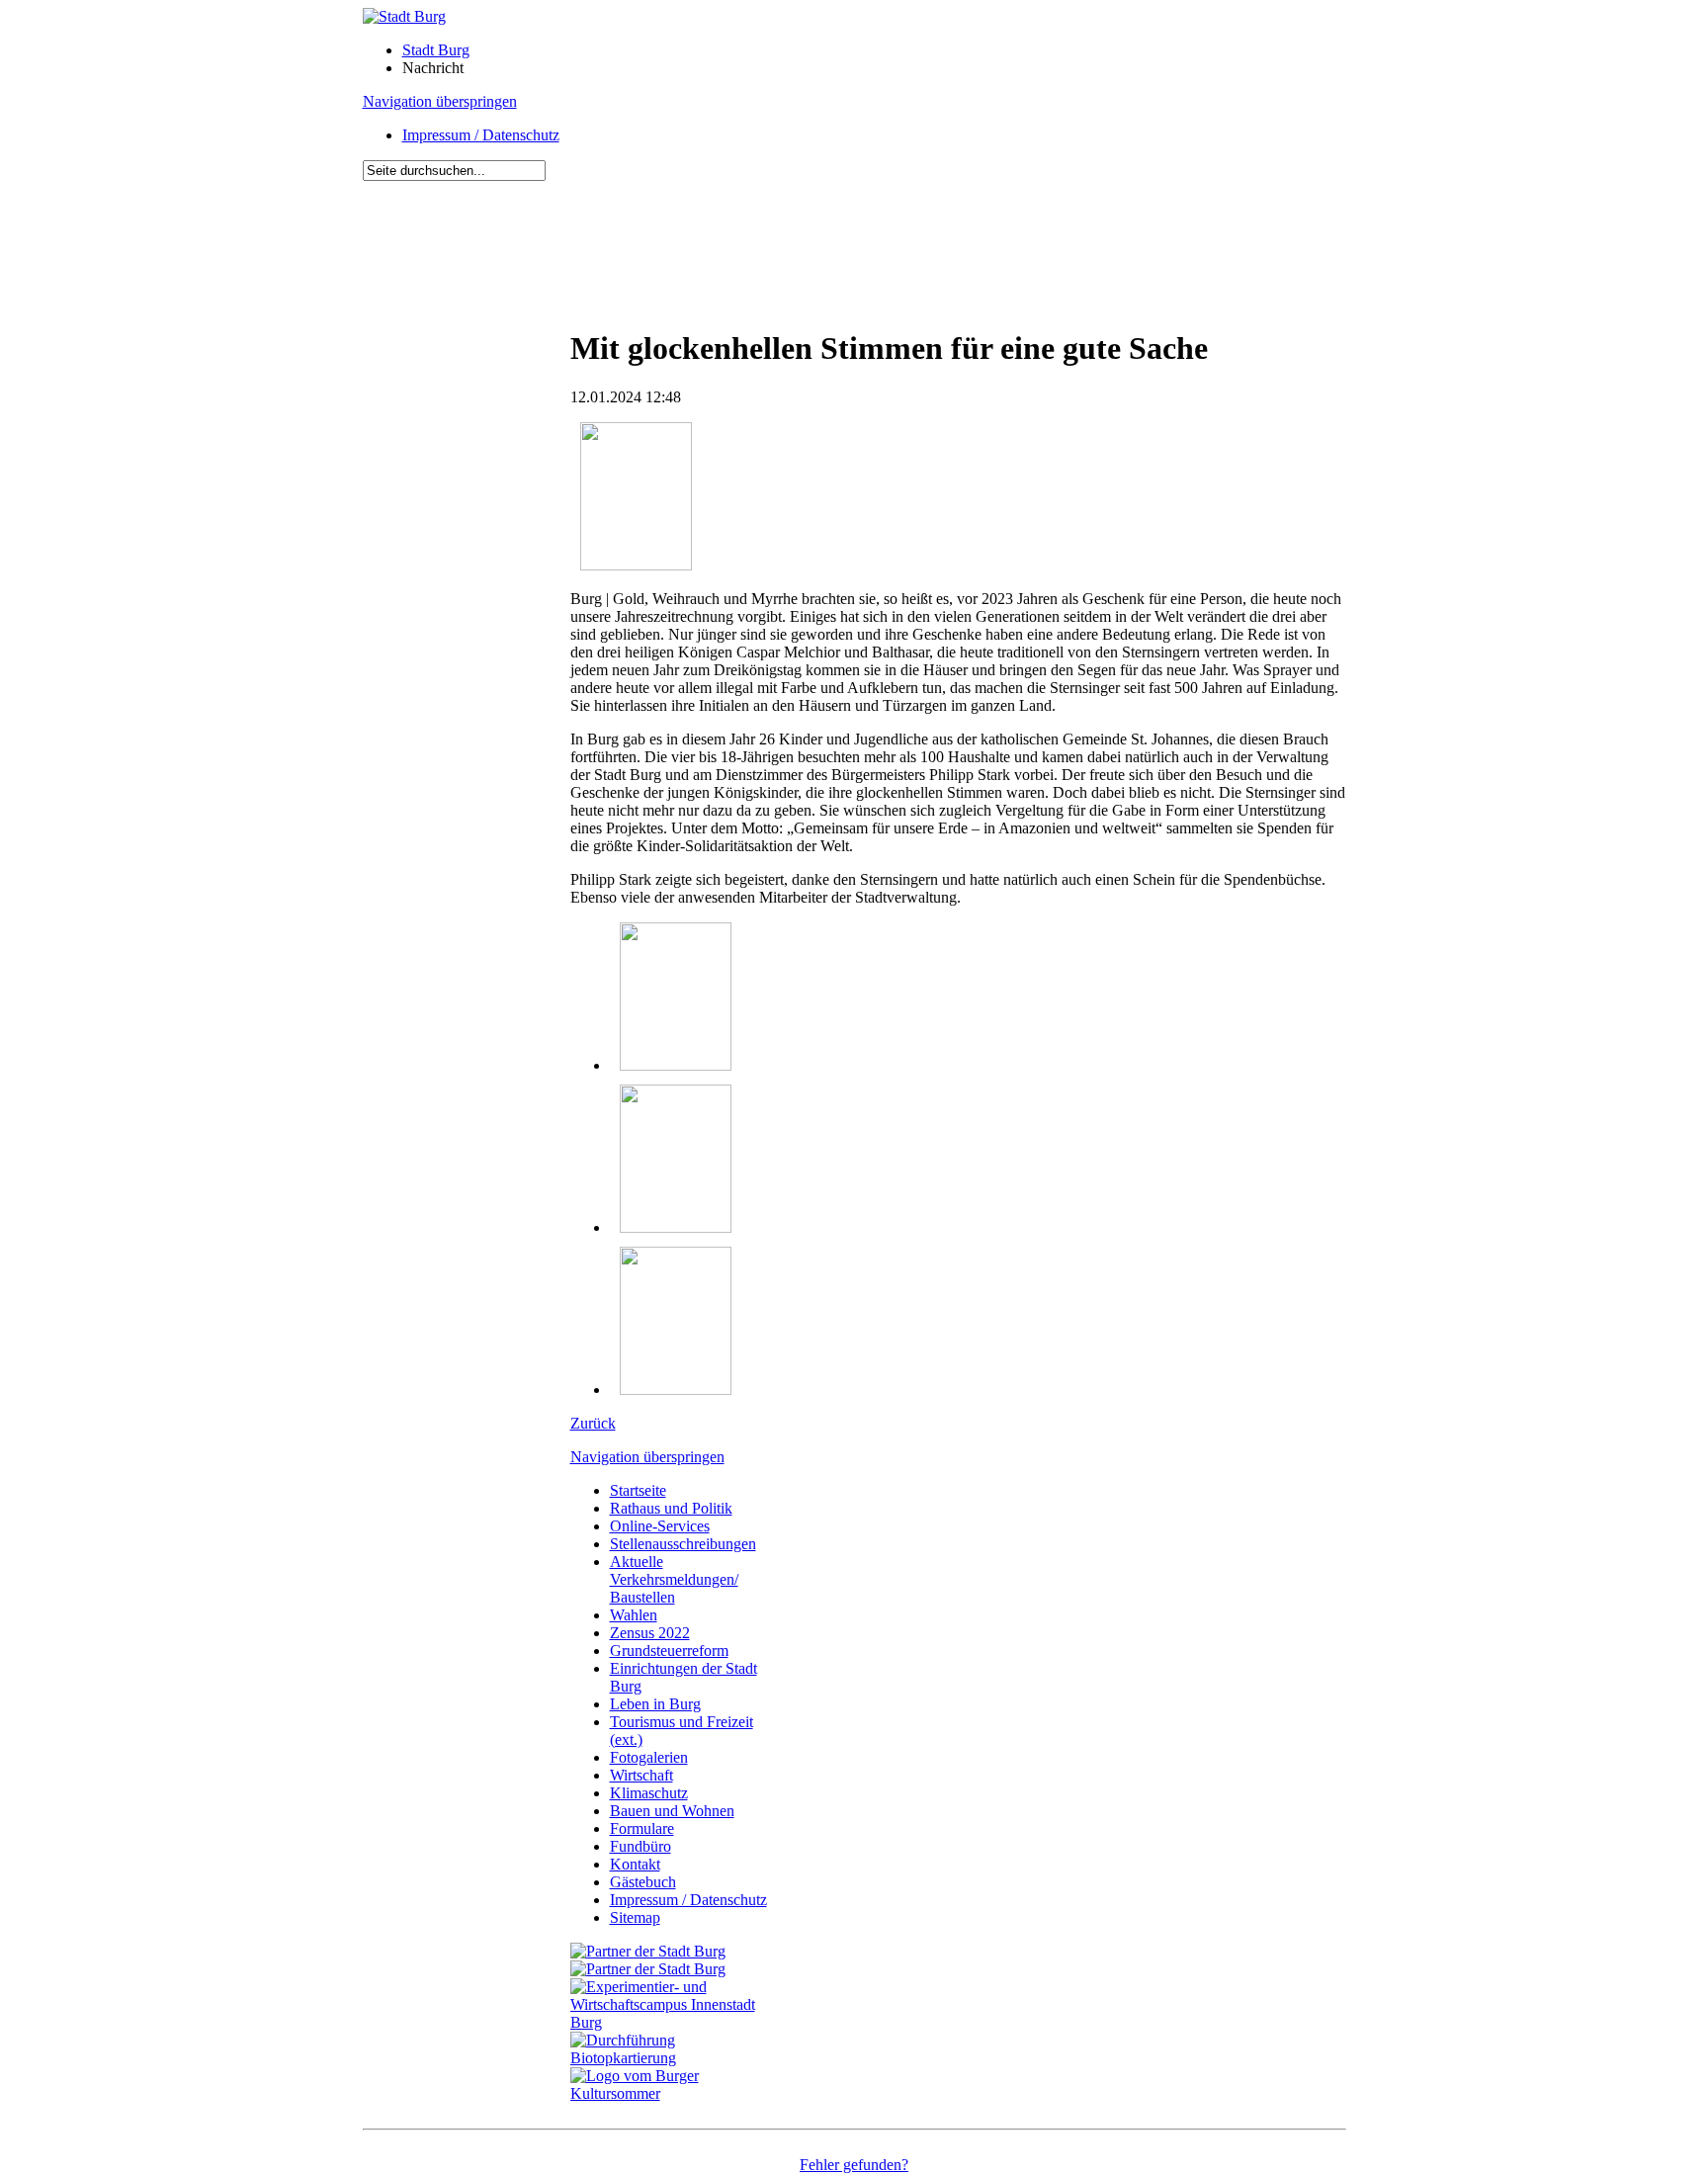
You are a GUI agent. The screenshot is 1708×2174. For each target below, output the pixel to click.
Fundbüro (640, 1846)
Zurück (593, 1423)
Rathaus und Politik (671, 1508)
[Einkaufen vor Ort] (648, 1951)
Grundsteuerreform (669, 1651)
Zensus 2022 (650, 1633)
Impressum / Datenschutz (481, 135)
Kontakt (635, 1864)
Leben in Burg (655, 1704)
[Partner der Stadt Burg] (648, 1969)
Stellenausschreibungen (683, 1544)
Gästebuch (643, 1882)
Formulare (642, 1828)
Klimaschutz (649, 1793)
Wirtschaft (641, 1775)
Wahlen (634, 1615)
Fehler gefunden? (854, 2165)
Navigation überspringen (440, 101)
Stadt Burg (436, 50)
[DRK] (674, 2093)
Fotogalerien (649, 1757)
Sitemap (635, 1917)
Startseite (638, 1490)
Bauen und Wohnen (672, 1811)
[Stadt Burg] (404, 16)
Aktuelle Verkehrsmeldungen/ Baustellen (674, 1579)
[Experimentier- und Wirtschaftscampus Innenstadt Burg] (674, 2022)
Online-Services (660, 1526)
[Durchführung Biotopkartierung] (674, 2058)
